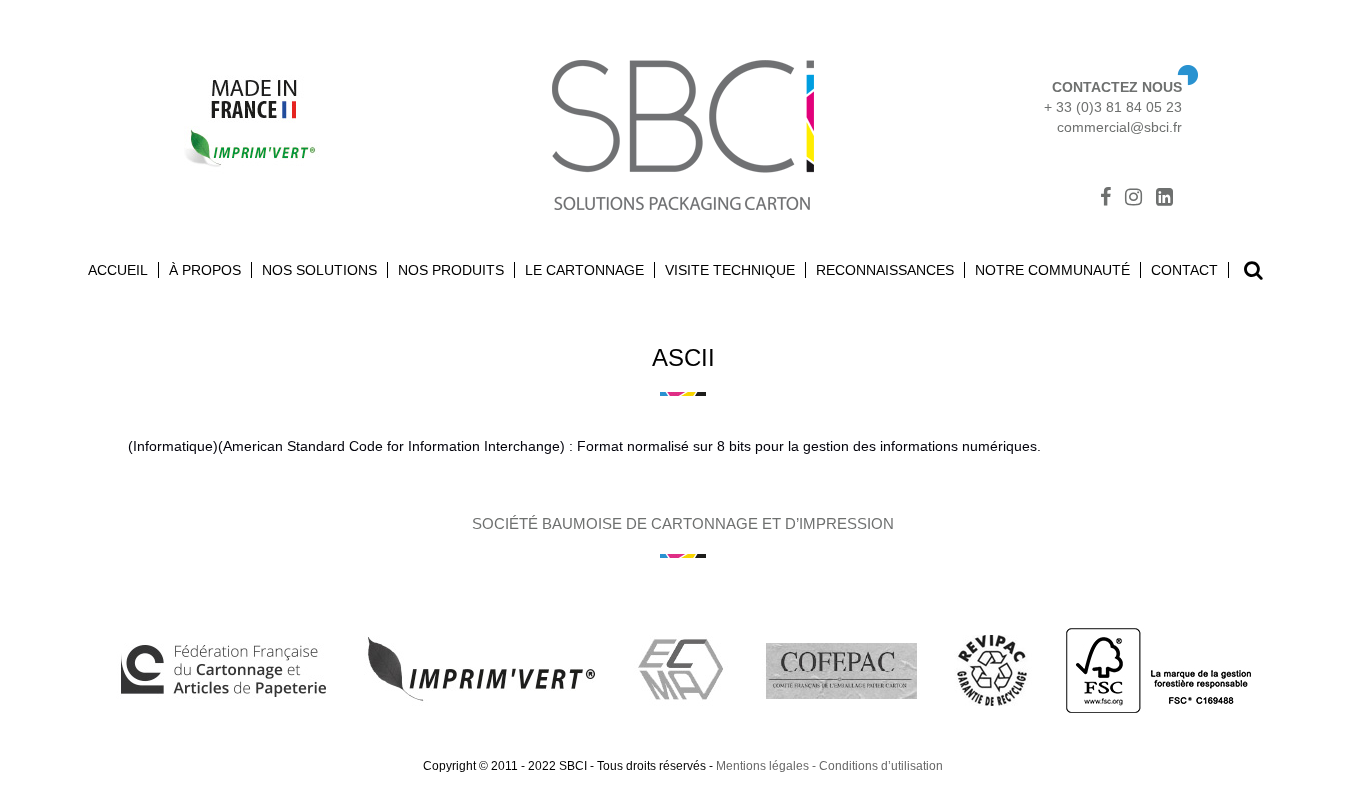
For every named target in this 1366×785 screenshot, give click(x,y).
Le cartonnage (584, 270)
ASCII (683, 357)
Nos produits (451, 270)
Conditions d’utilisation (881, 766)
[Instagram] (1133, 199)
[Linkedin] (1164, 199)
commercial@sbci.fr (1119, 127)
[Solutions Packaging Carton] (683, 132)
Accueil (118, 270)
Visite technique (730, 270)
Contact (1184, 270)
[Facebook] (1105, 199)
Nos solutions (319, 270)
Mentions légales (762, 766)
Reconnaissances (885, 270)
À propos (205, 270)
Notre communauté (1052, 270)
